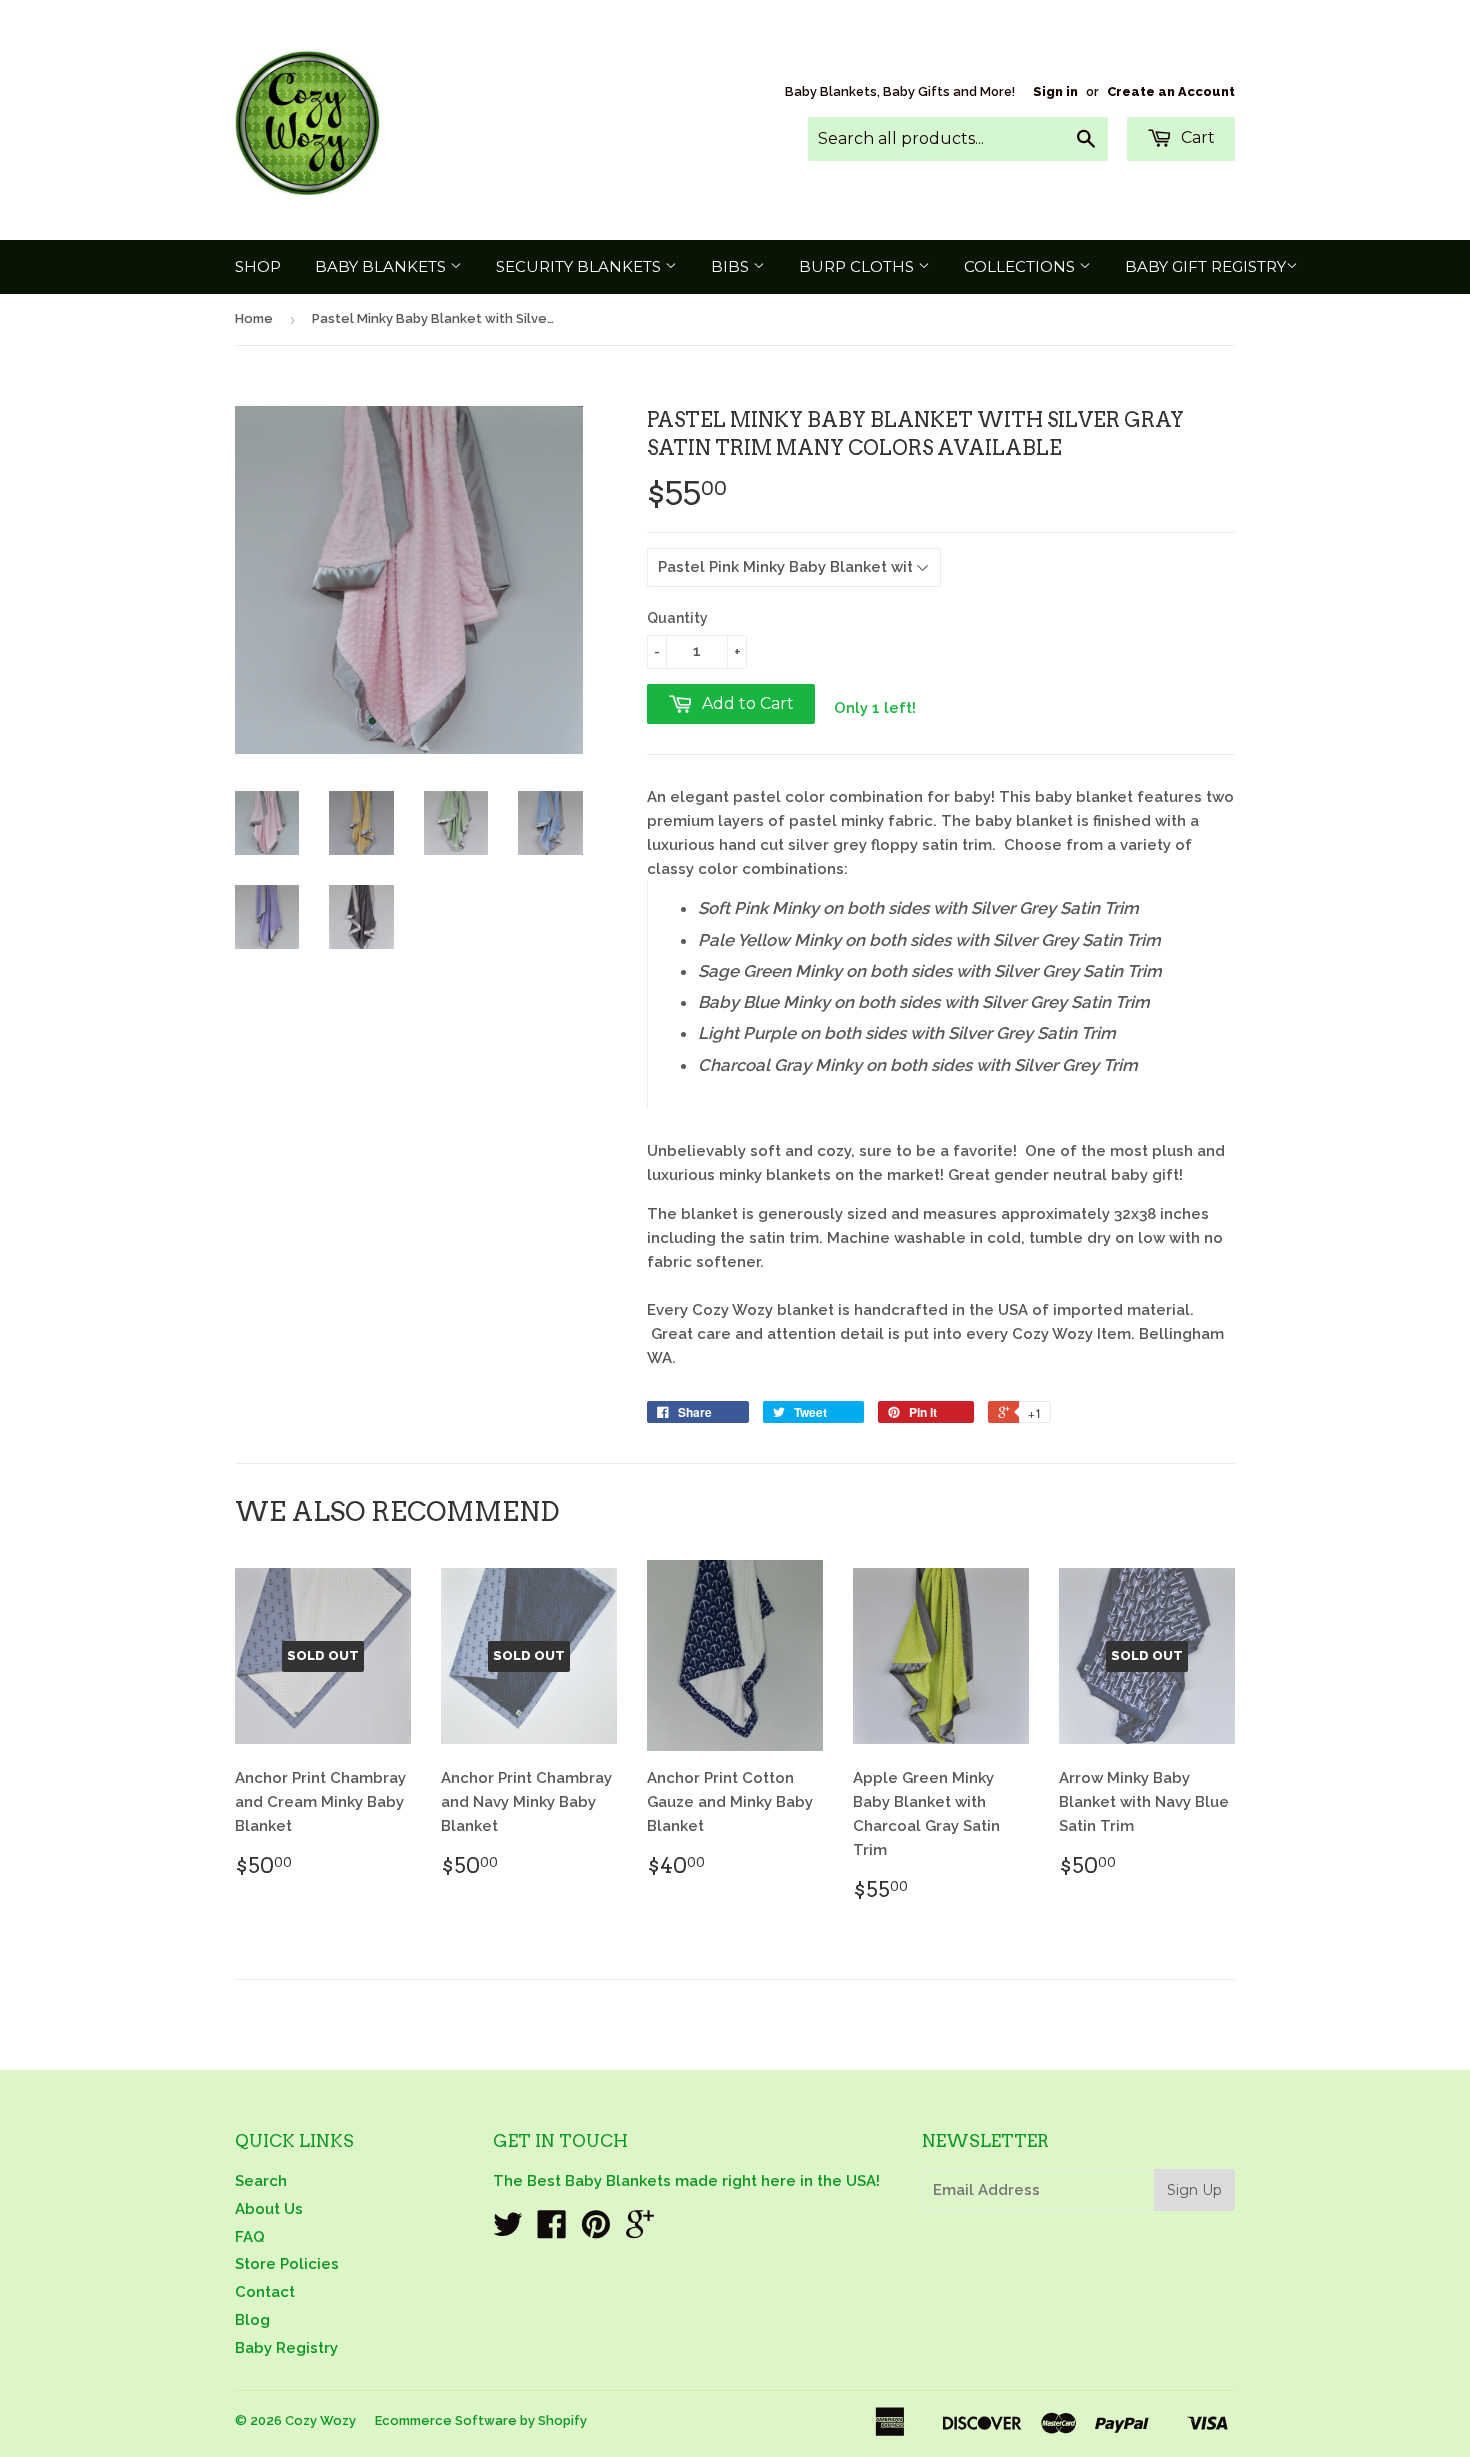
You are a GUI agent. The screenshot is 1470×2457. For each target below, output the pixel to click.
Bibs (732, 266)
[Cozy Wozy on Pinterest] (596, 2231)
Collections (1021, 266)
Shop (258, 266)
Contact (265, 2292)
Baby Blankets (382, 266)
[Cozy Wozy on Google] (640, 2231)
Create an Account (1171, 91)
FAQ (250, 2237)
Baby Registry (286, 2348)
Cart (1196, 137)
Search (261, 2181)
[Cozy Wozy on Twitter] (508, 2231)
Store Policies (287, 2264)
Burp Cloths (858, 266)
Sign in (1055, 91)
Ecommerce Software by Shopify (481, 2420)
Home (254, 318)
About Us (269, 2209)
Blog (252, 2320)
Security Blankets (580, 266)
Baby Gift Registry (1205, 266)
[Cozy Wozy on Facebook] (552, 2231)
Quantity (677, 618)
